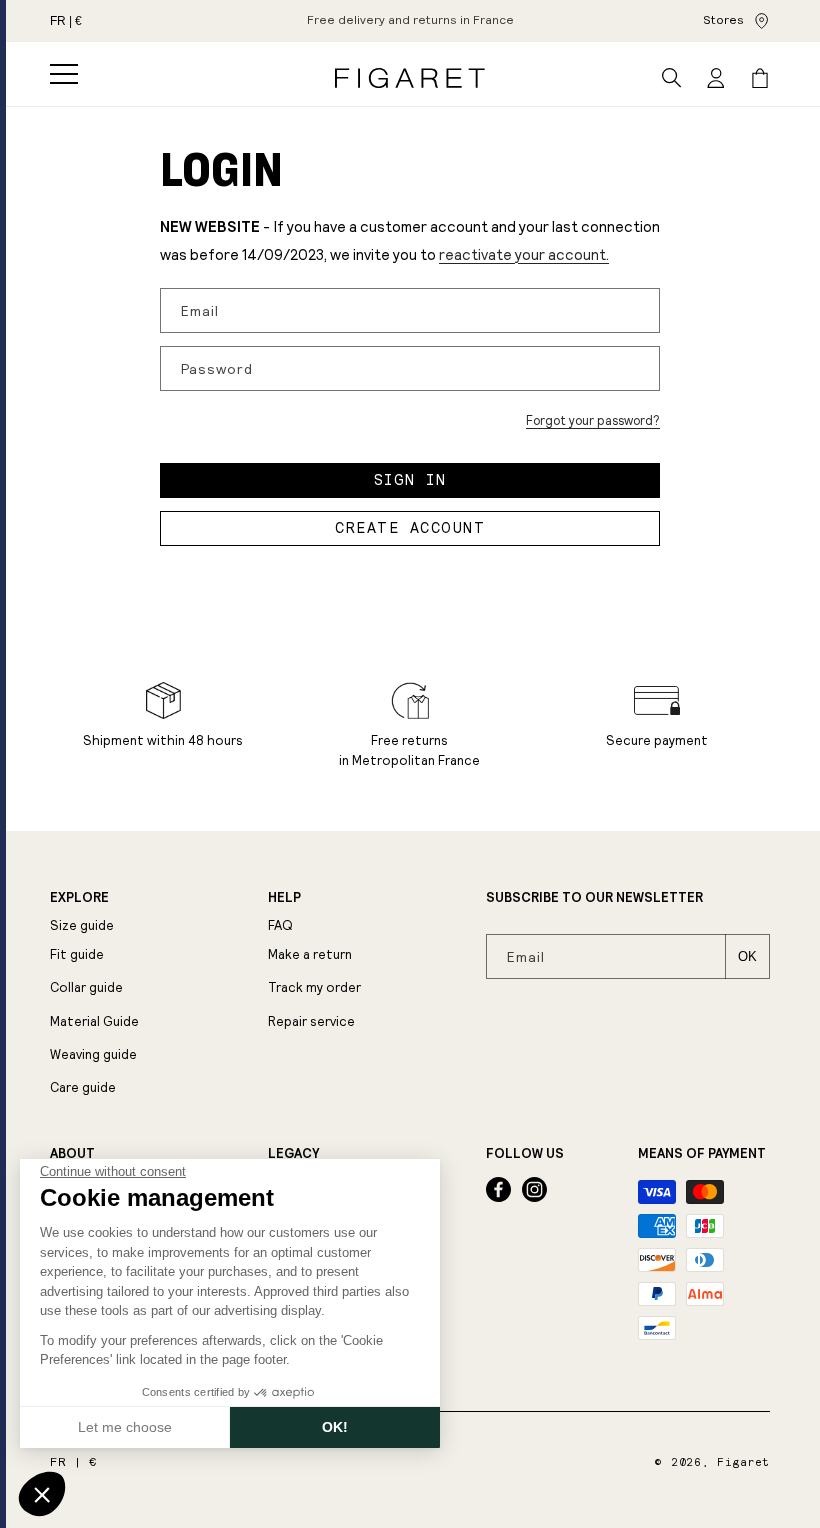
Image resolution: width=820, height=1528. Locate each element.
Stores (723, 20)
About (72, 1154)
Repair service (311, 1021)
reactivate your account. (524, 254)
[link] (410, 21)
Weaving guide (93, 1054)
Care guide (83, 1087)
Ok (747, 956)
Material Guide (94, 1021)
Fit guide (77, 954)
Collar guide (86, 987)
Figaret (743, 1462)
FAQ (280, 925)
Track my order (314, 987)
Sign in (410, 480)
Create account (410, 528)
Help (284, 898)
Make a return (310, 954)
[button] (64, 74)
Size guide (82, 925)
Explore (79, 898)
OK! (335, 1427)
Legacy (293, 1154)
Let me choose (125, 1427)
